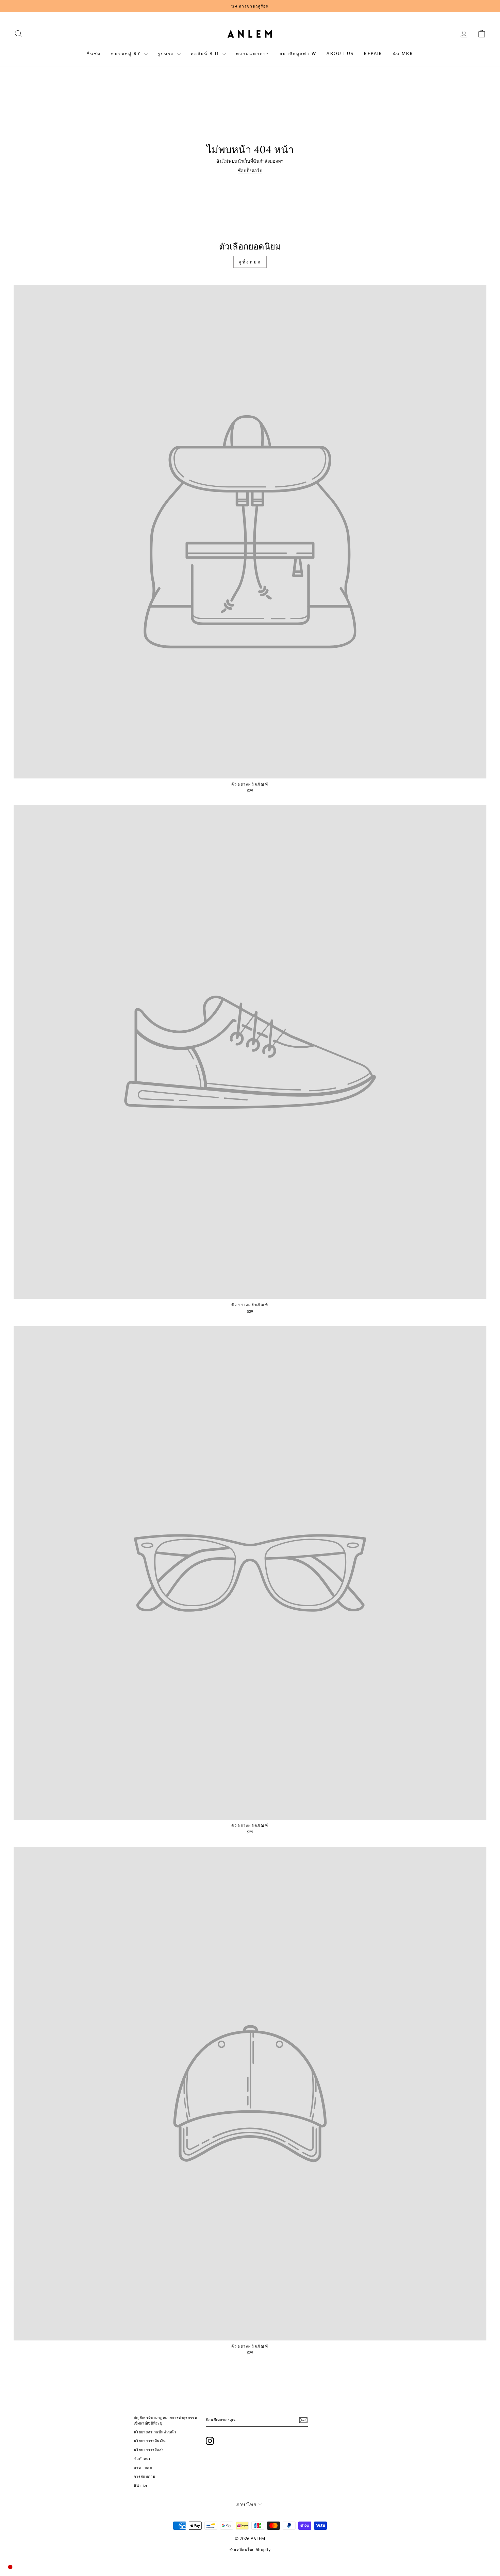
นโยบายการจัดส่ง (148, 2450)
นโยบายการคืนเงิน (150, 2441)
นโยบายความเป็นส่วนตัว (155, 2432)
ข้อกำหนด (143, 2459)
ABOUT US (340, 54)
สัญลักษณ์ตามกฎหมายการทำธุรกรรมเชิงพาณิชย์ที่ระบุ (165, 2420)
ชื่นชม (94, 54)
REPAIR (373, 54)
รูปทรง (166, 54)
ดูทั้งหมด (250, 262)
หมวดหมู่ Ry (127, 54)
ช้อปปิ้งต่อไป (250, 171)
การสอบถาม (144, 2476)
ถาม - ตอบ (143, 2468)
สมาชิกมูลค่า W (298, 54)
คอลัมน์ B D (206, 54)
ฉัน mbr (403, 54)
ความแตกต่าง (253, 54)
